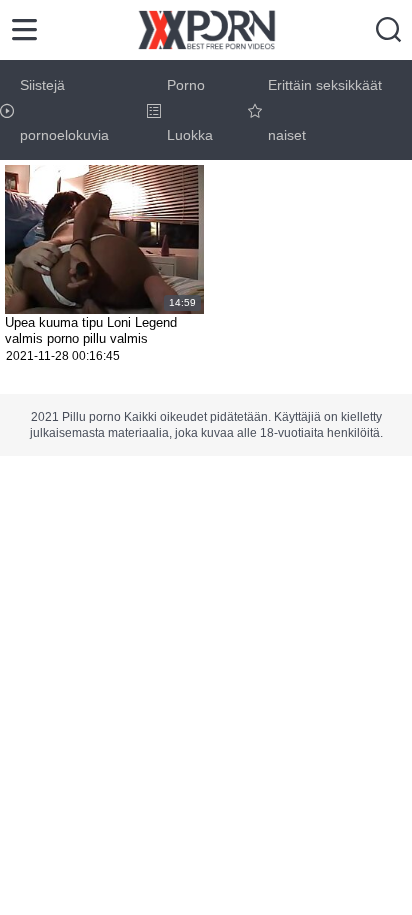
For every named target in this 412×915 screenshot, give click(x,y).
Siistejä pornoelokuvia (64, 110)
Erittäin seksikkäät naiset (325, 110)
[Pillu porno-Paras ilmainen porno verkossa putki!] (206, 30)
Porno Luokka (190, 110)
